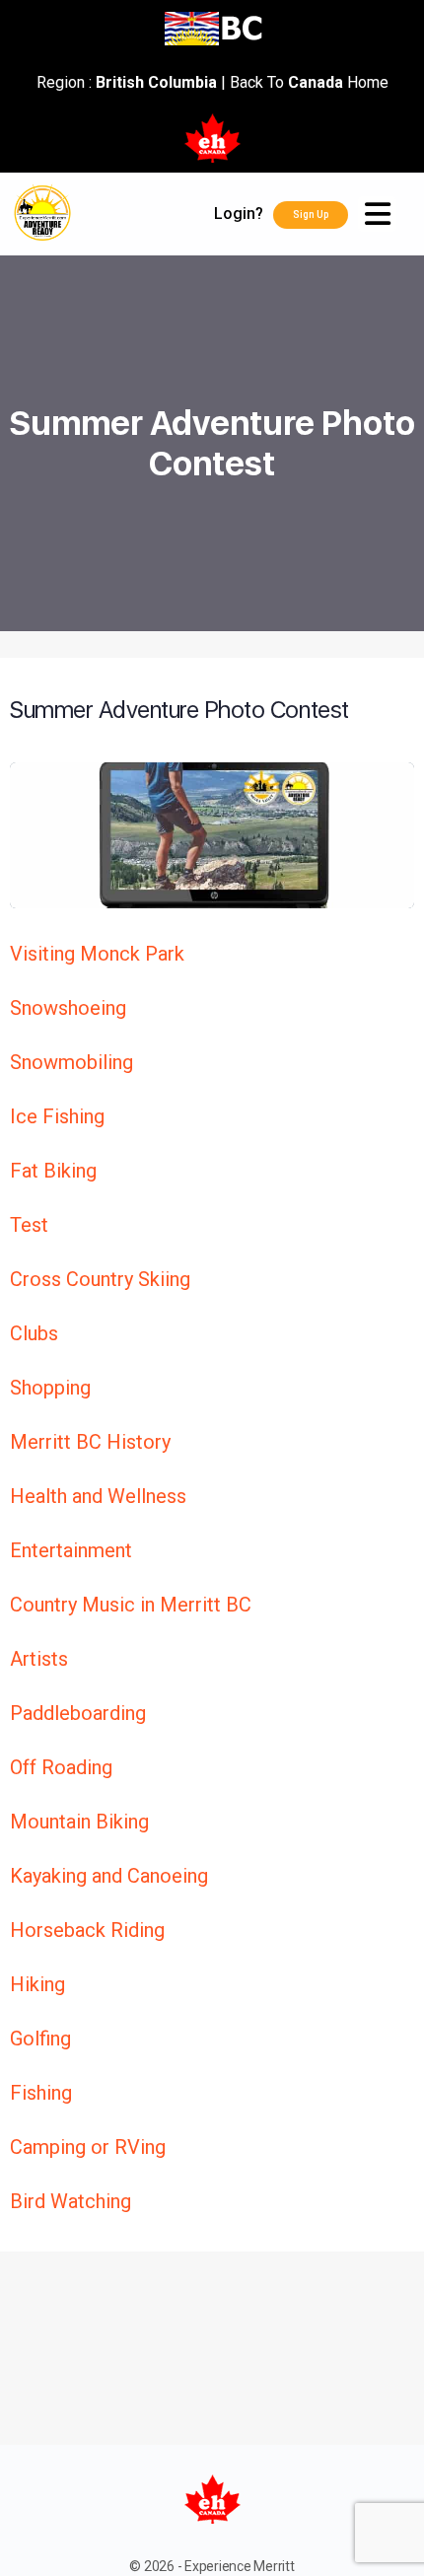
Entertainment (71, 1550)
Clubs (34, 1333)
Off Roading (61, 1767)
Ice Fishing (57, 1116)
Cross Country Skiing (100, 1279)
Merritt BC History (90, 1442)
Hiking (37, 1984)
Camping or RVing (88, 2147)
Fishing (41, 2093)
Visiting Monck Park (97, 954)
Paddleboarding (78, 1713)
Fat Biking (53, 1171)
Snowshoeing (68, 1008)
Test (29, 1225)
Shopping (50, 1388)
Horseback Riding (87, 1930)
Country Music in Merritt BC (131, 1605)
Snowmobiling (71, 1062)
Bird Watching (71, 2201)
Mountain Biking (79, 1822)
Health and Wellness (98, 1496)
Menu (386, 214)
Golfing (40, 2039)
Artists (39, 1659)
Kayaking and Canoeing (109, 1876)
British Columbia (156, 82)
